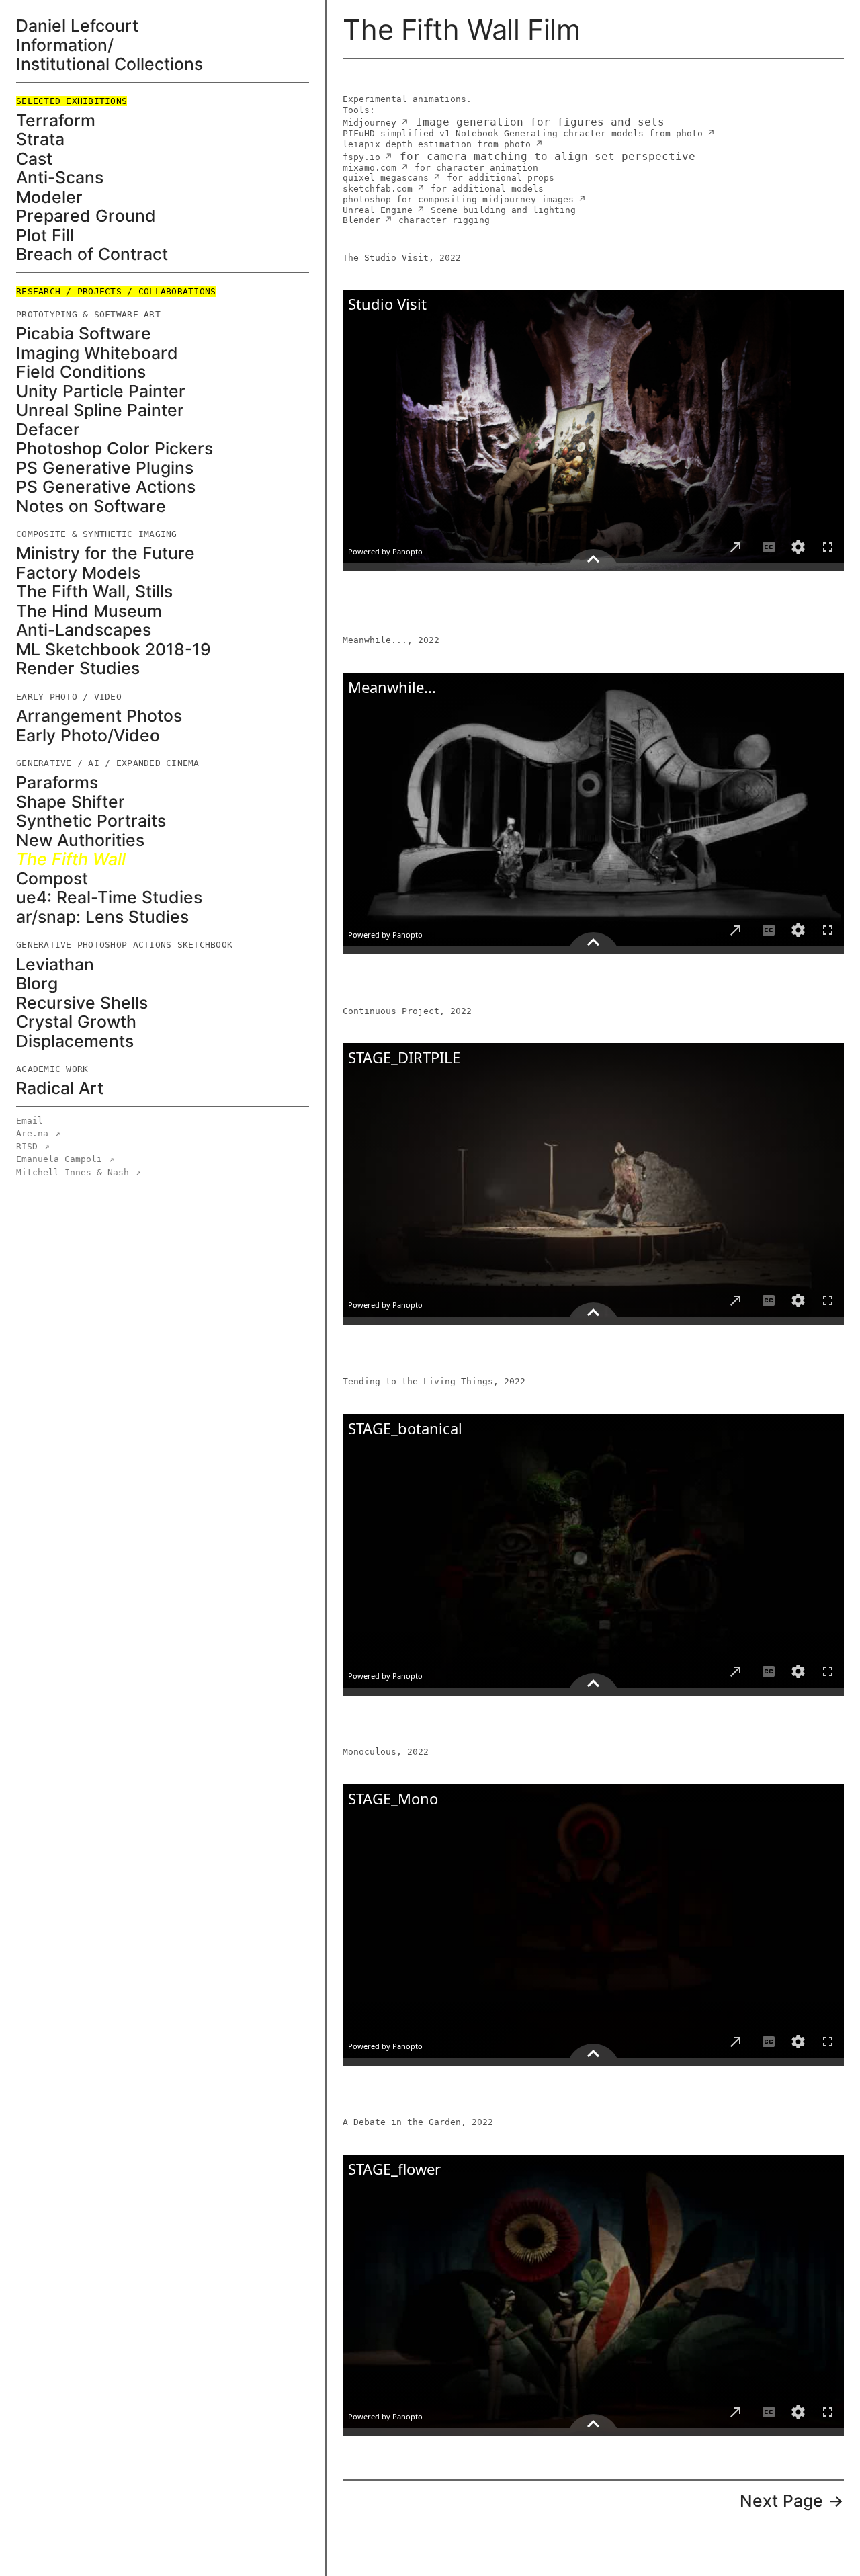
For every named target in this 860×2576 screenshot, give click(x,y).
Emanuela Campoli (65, 1159)
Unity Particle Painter (101, 391)
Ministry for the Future (105, 553)
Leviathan (55, 965)
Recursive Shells (82, 1003)
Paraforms (57, 783)
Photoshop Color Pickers (115, 449)
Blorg (37, 984)
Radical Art (60, 1088)
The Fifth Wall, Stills (94, 592)
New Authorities (80, 840)
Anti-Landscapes (84, 630)
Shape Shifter (71, 802)
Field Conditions (81, 372)
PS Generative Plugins (105, 468)
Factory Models (78, 573)
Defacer (48, 430)
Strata (40, 139)
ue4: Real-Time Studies (109, 898)
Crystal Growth (76, 1022)
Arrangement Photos (99, 716)
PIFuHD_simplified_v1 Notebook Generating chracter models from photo (523, 133)
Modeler (49, 197)
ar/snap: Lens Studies (102, 917)
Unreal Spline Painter (100, 410)
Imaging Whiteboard (97, 353)
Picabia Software (84, 334)
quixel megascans (386, 178)
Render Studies (78, 668)
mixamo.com (370, 168)
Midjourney (370, 123)
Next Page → (792, 2501)
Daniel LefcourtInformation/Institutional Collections (110, 45)
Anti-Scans (60, 178)
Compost (52, 879)
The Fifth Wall (71, 859)
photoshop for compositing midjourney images (458, 199)
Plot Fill (45, 236)
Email (30, 1121)
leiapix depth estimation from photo (437, 144)
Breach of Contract (92, 254)
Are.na (38, 1133)
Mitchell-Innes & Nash (79, 1172)
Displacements (75, 1041)
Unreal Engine (378, 210)
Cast (34, 159)
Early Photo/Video (88, 736)
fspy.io (361, 157)
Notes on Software (91, 506)
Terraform (56, 121)
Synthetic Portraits (91, 821)
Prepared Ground (86, 216)
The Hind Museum (89, 611)
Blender (361, 220)
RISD (33, 1146)
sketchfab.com (378, 189)
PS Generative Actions (106, 487)
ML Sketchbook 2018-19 (114, 650)
